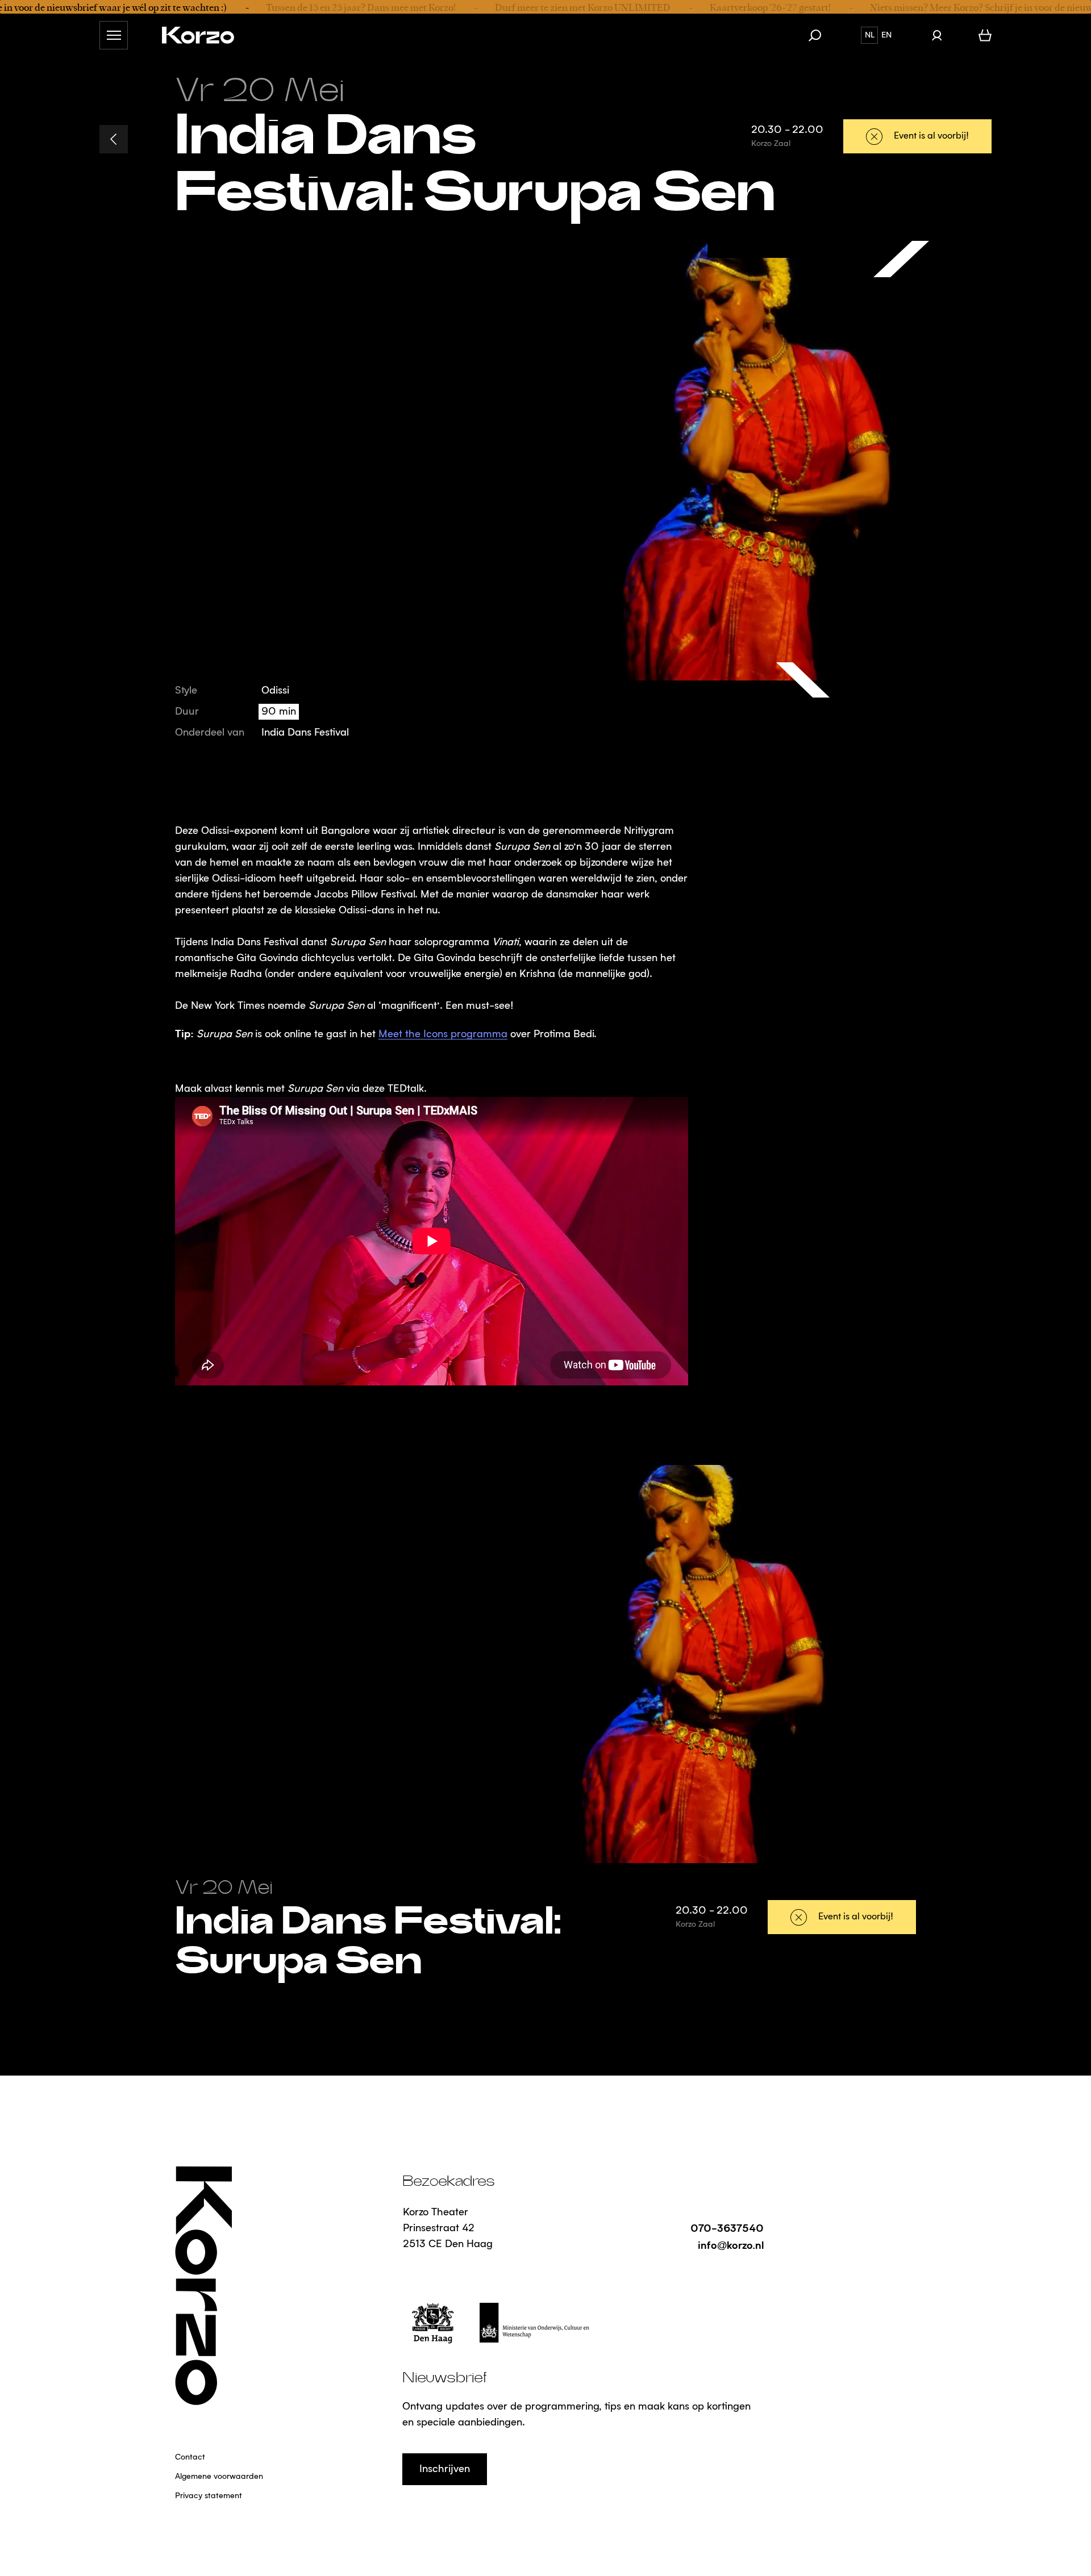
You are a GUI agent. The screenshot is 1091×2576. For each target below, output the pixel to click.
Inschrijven (445, 2469)
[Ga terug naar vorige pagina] (114, 139)
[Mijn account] (937, 35)
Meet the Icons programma (443, 1034)
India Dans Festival (305, 733)
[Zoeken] (821, 35)
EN (886, 35)
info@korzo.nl (731, 2245)
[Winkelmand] (985, 35)
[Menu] (114, 35)
